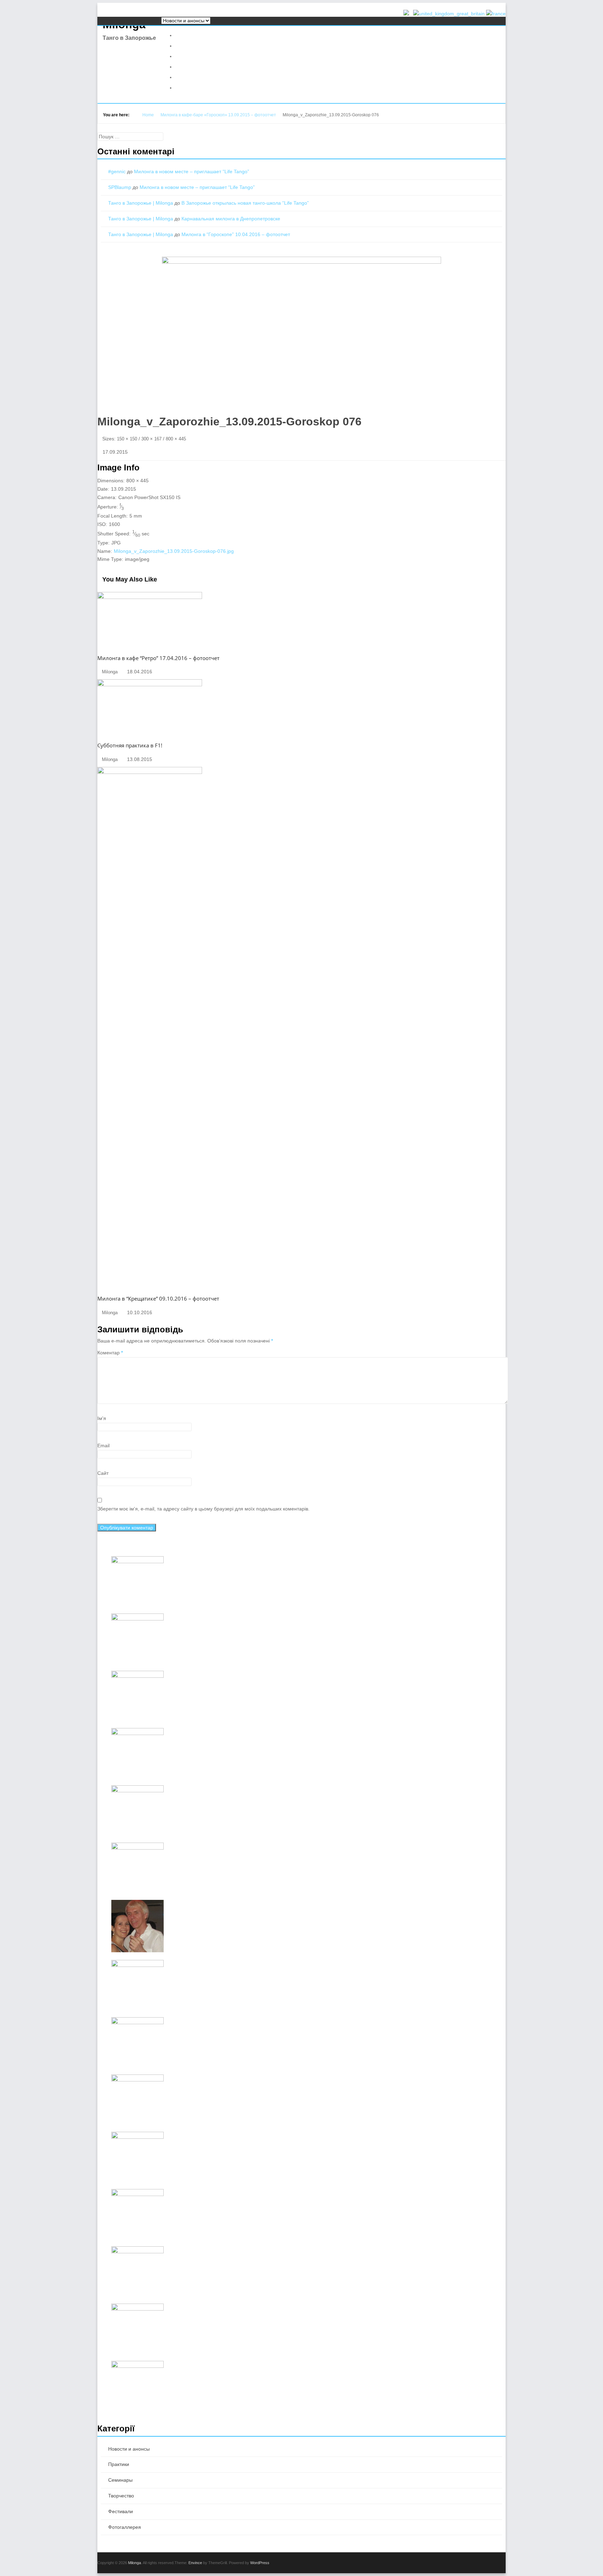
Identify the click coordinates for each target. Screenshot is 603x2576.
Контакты (187, 87)
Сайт (103, 1473)
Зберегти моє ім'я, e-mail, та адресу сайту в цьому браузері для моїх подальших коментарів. (203, 1509)
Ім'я (102, 1418)
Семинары (120, 2480)
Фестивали (189, 56)
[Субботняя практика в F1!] (150, 685)
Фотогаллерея (193, 67)
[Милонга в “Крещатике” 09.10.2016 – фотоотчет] (150, 772)
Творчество (121, 2496)
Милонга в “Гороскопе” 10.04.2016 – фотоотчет (236, 234)
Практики (187, 46)
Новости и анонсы (198, 35)
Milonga (135, 2563)
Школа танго (191, 77)
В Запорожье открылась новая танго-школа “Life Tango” (245, 203)
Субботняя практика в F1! (130, 745)
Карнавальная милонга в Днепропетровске (231, 219)
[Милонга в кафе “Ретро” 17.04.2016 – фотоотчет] (150, 597)
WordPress (260, 2563)
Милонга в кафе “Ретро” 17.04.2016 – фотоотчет (158, 658)
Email (103, 1446)
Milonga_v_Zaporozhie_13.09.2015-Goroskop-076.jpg (174, 551)
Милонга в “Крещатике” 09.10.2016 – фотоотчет (158, 1298)
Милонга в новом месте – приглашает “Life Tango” (192, 171)
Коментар (110, 1353)
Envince (195, 2563)
